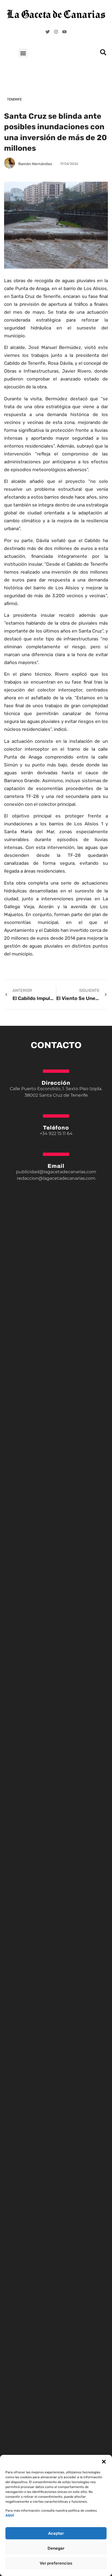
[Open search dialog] (103, 54)
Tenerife (14, 99)
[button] (104, 2462)
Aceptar (56, 2533)
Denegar (56, 2548)
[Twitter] (48, 32)
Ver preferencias (56, 2563)
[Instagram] (56, 32)
